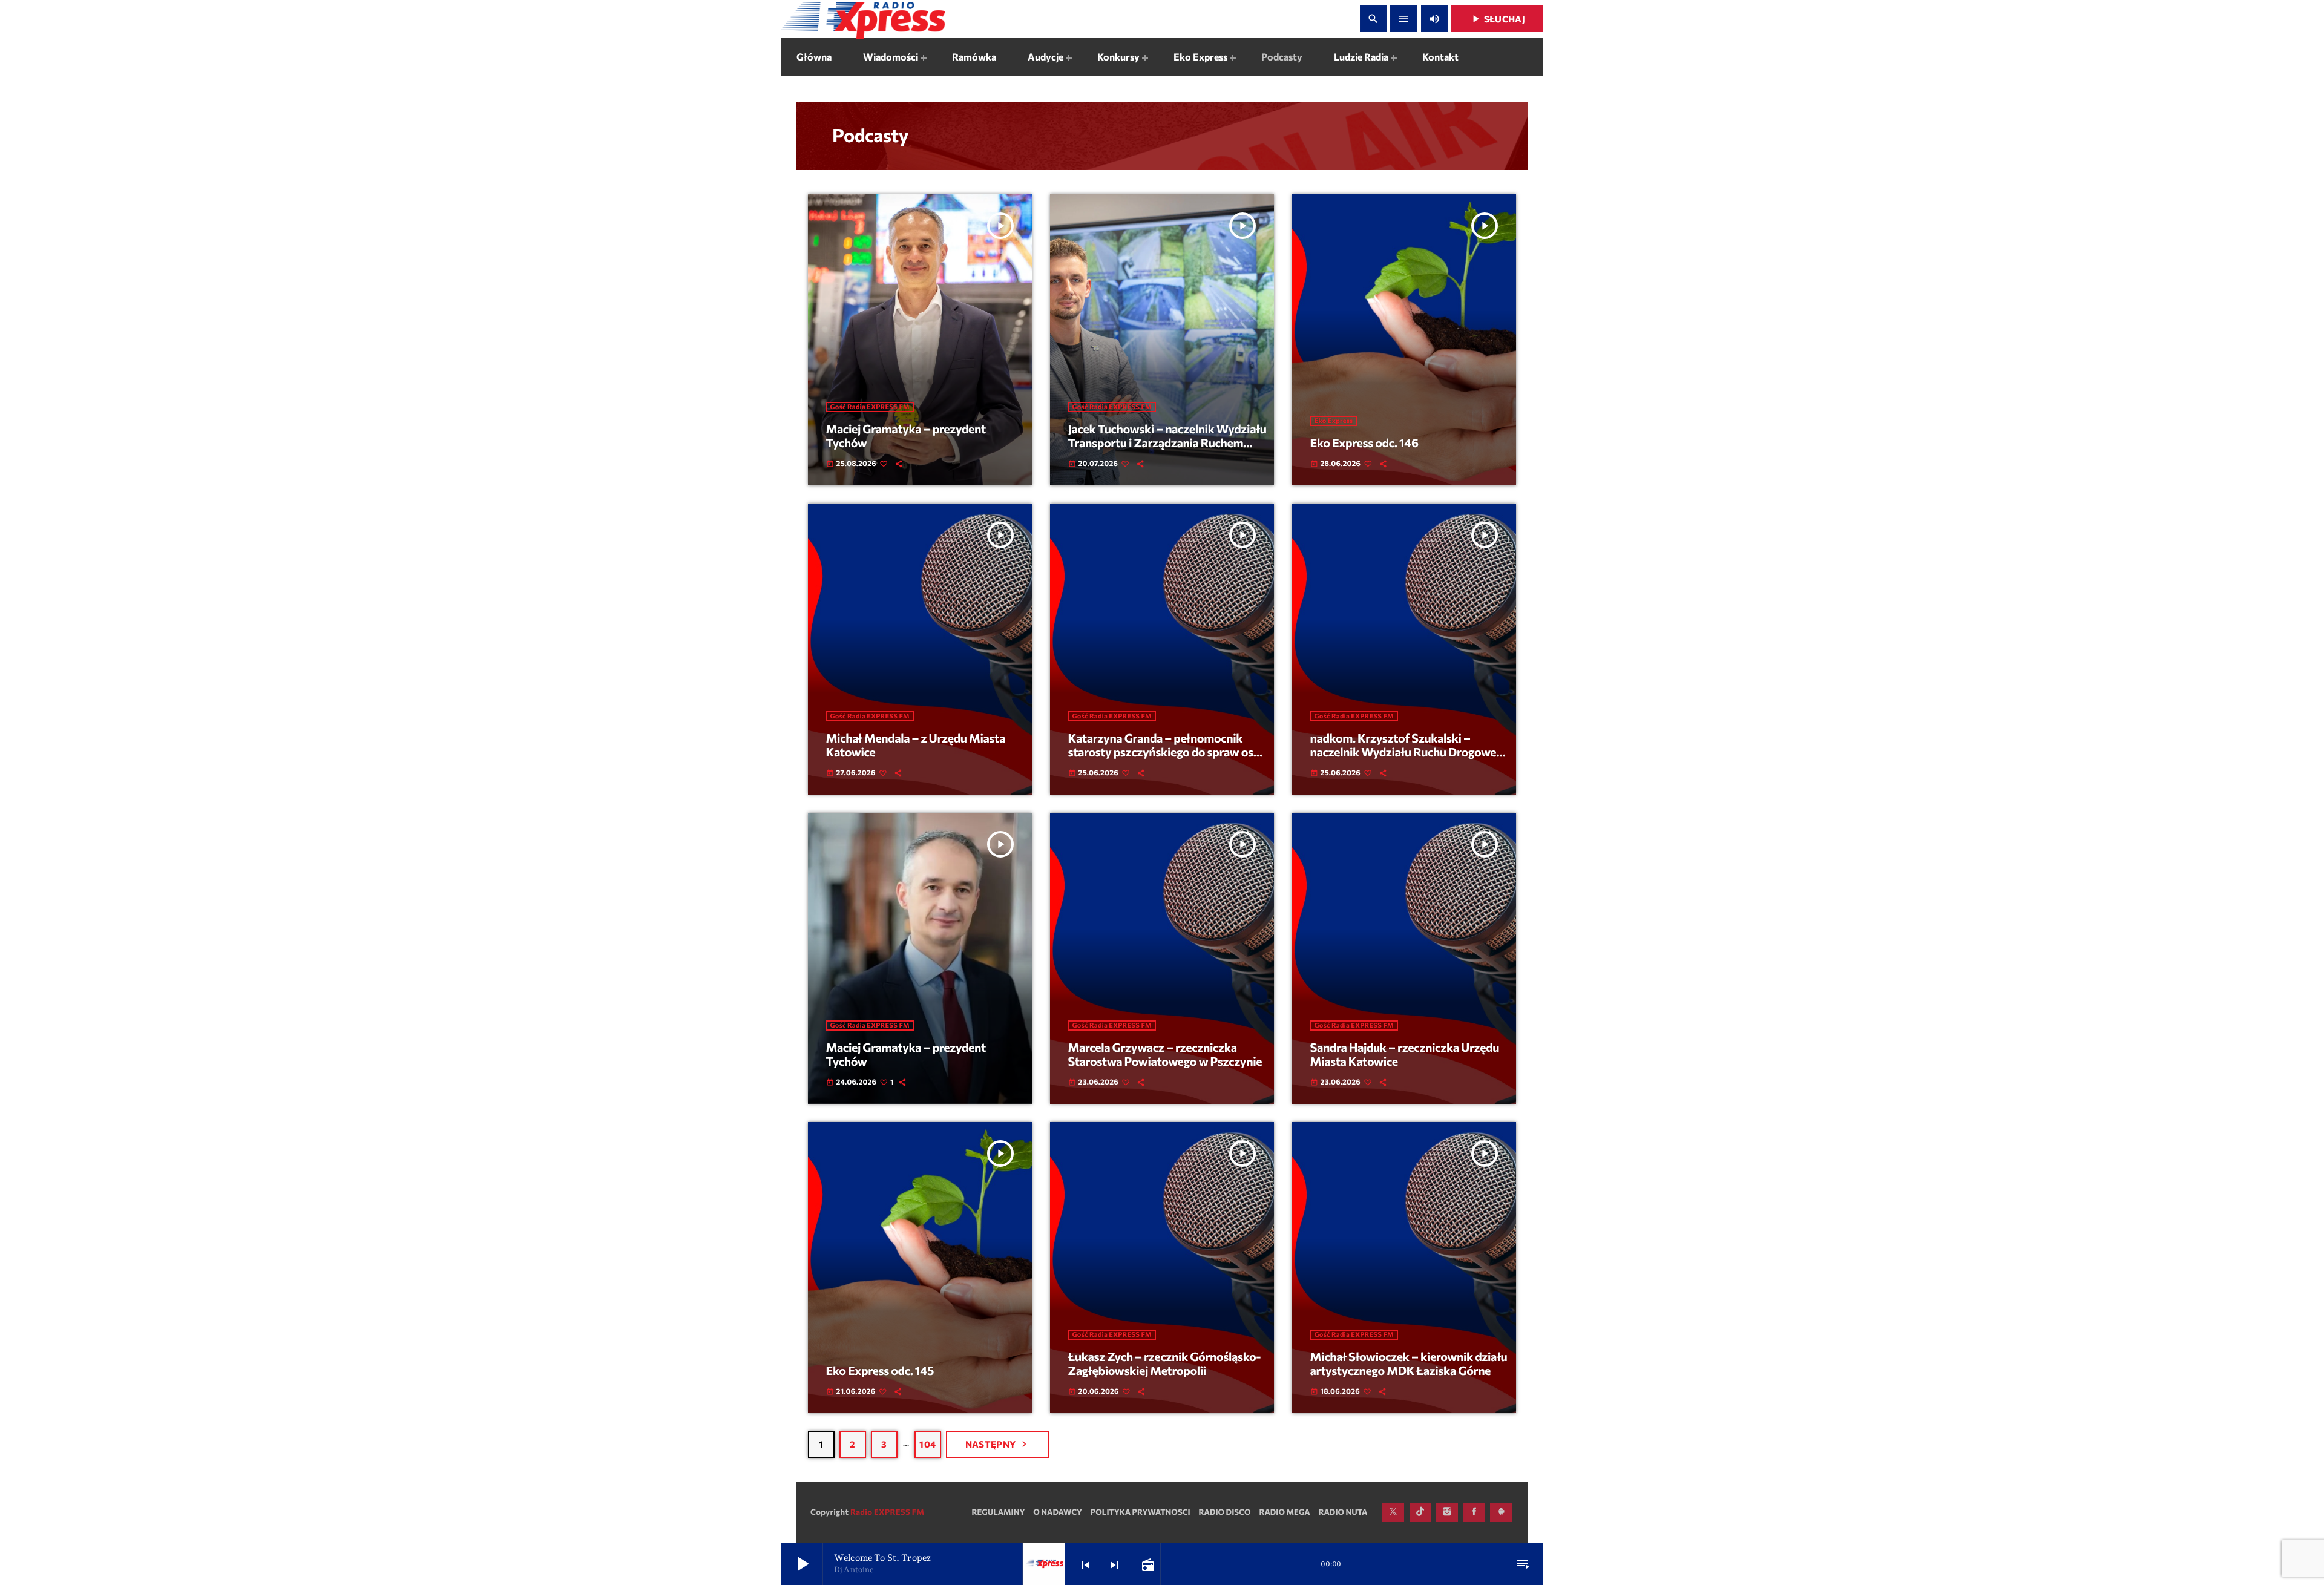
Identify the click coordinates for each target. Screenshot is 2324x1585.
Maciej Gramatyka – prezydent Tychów (906, 436)
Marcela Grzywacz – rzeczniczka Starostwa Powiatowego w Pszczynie (1165, 1055)
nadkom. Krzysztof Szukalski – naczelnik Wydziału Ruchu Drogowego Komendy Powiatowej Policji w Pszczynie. (1410, 760)
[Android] (1501, 1512)
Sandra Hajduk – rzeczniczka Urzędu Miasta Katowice (1405, 1055)
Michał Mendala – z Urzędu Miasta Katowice (916, 746)
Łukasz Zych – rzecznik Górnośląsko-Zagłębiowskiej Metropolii (1165, 1364)
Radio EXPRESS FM (887, 1512)
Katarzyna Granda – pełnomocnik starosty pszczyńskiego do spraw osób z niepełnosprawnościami (1168, 753)
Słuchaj (1497, 19)
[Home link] (863, 19)
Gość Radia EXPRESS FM (870, 407)
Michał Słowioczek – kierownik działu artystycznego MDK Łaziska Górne (1409, 1364)
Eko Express (1334, 421)
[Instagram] (1447, 1512)
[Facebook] (1474, 1512)
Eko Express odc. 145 (880, 1371)
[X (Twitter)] (1393, 1512)
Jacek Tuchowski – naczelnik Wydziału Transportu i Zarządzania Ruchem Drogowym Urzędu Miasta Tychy (1167, 443)
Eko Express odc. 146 (1364, 443)
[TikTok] (1420, 1512)
